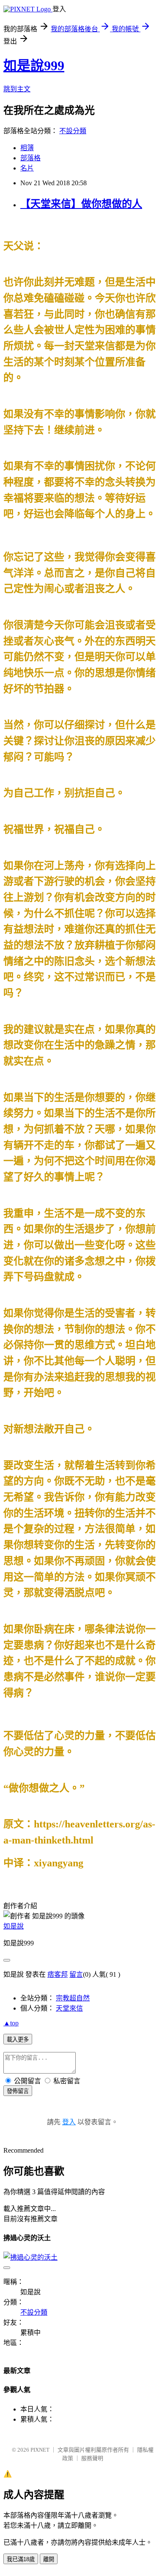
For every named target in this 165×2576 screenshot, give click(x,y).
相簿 (27, 148)
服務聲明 (92, 2458)
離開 (49, 2559)
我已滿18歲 (21, 2559)
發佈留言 (18, 2091)
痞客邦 (58, 1974)
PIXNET (40, 2450)
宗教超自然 (73, 1998)
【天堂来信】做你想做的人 (81, 204)
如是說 (14, 1926)
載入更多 (18, 2040)
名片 (27, 168)
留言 (76, 1974)
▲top (11, 2023)
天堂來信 (69, 2008)
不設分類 (73, 131)
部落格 (30, 158)
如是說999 (34, 66)
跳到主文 (17, 89)
